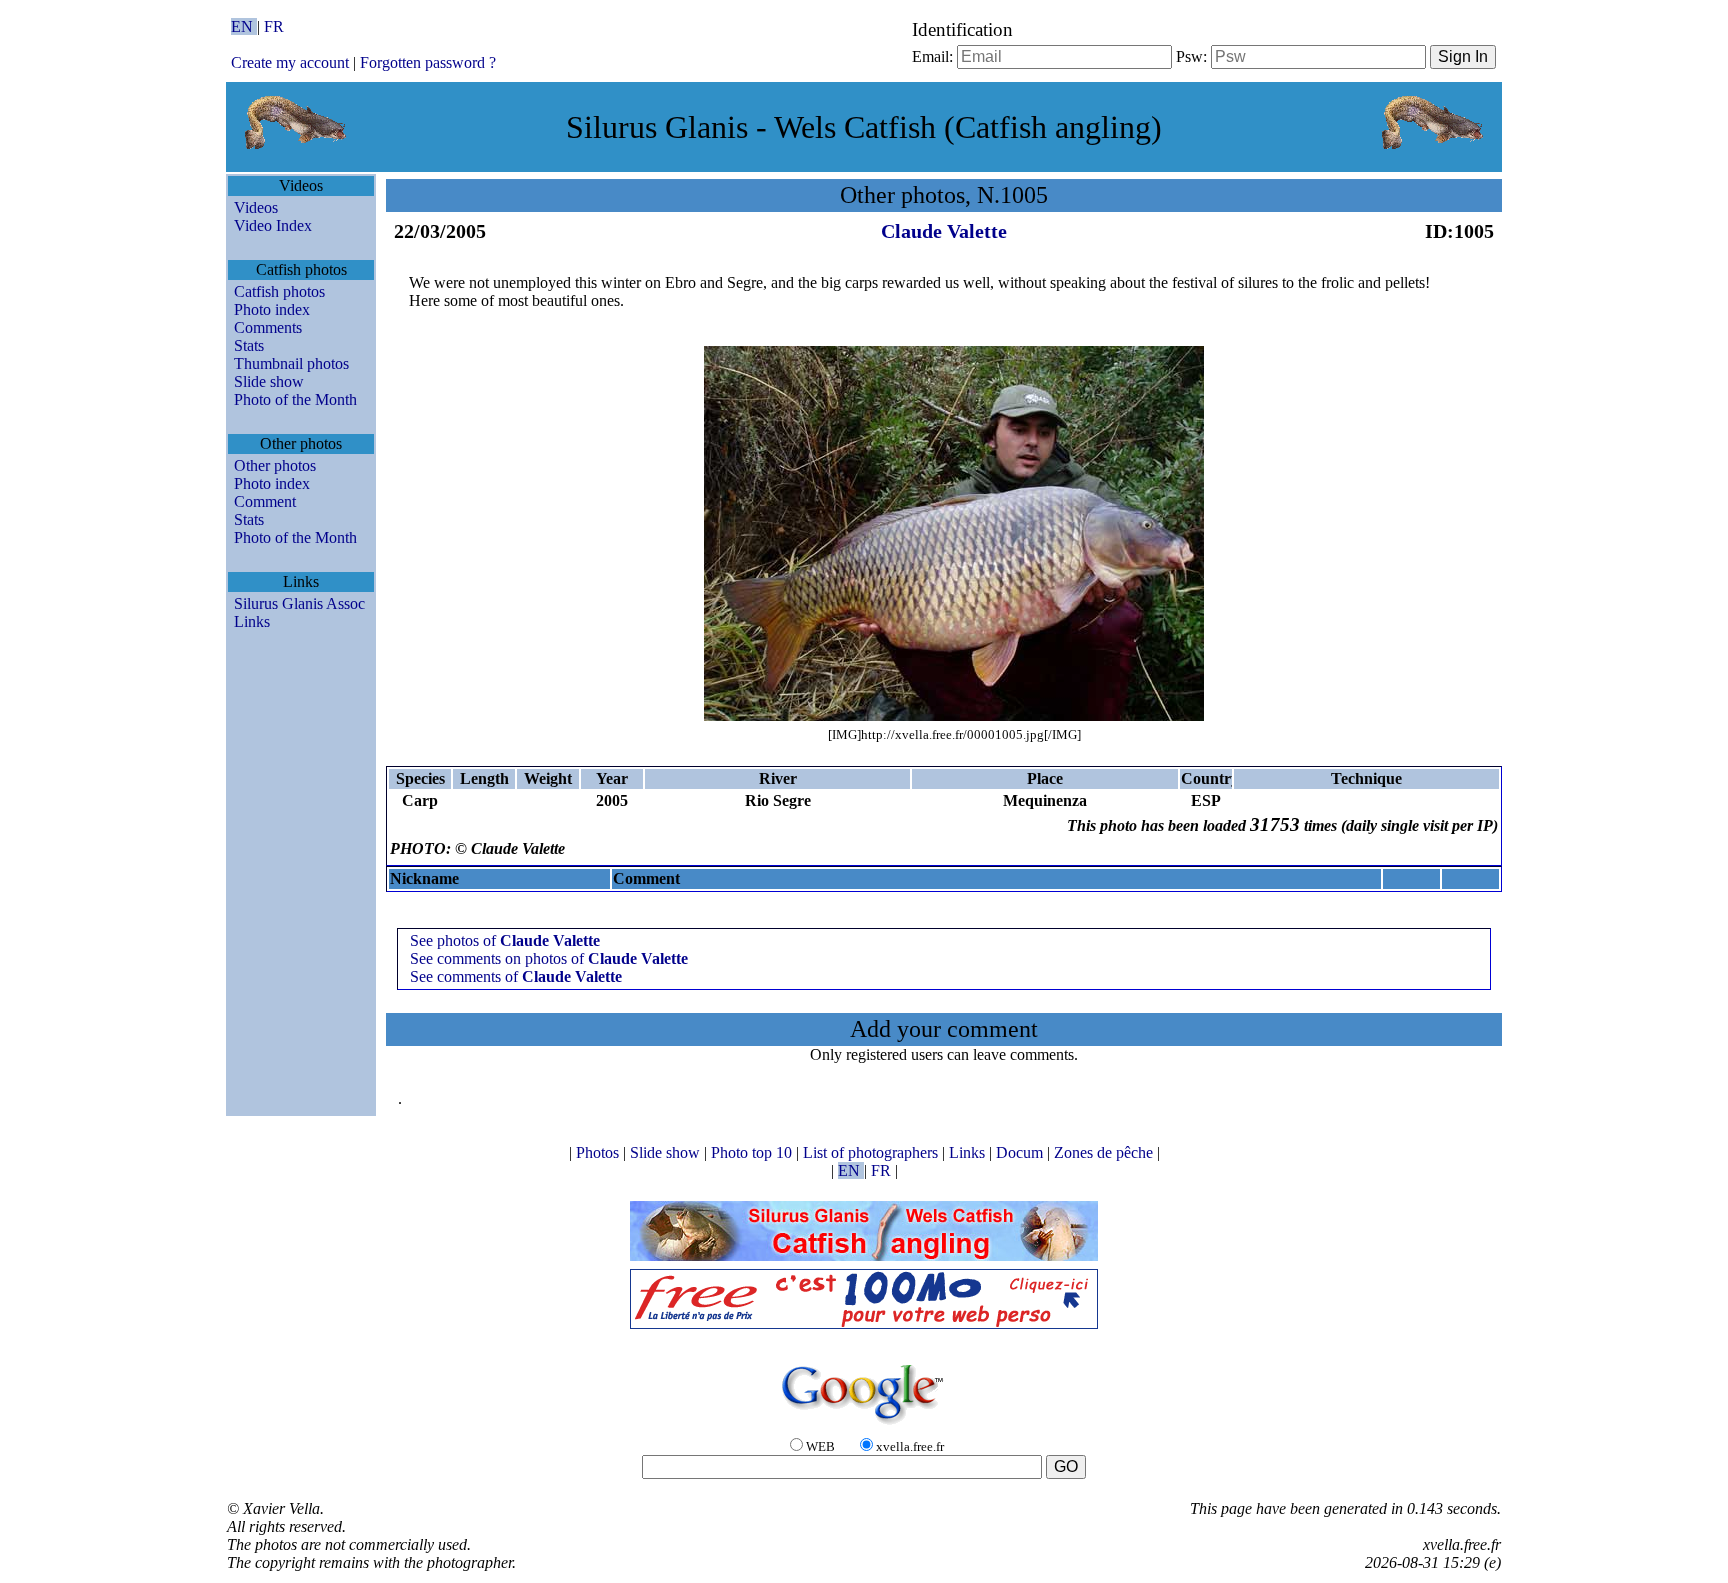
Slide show (269, 381)
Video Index (273, 225)
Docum (1021, 1152)
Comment (265, 501)
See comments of (516, 976)
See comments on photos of (549, 958)
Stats (249, 345)
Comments (268, 327)
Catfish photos (279, 291)
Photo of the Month (295, 399)
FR (274, 26)
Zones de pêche (1105, 1152)
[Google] (864, 1425)
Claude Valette (944, 231)
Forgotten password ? (428, 62)
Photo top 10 (753, 1152)
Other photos (275, 465)
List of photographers (872, 1152)
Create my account (290, 62)
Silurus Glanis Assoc (299, 603)
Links (252, 621)
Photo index (272, 309)
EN (244, 26)
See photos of (505, 940)
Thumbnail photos (291, 363)
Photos (599, 1152)
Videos (256, 207)
